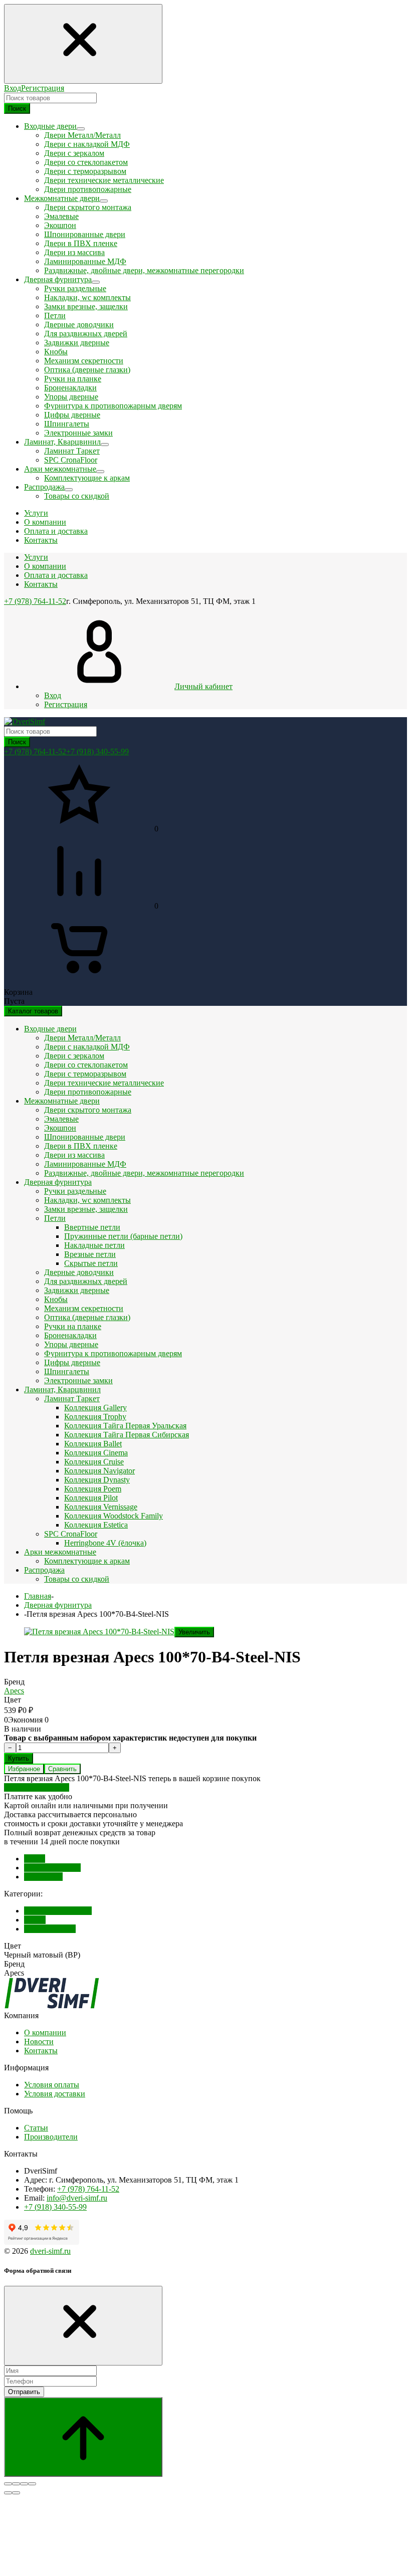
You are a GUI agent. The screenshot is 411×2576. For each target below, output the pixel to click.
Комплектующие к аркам (87, 478)
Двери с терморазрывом (85, 171)
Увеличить (194, 1632)
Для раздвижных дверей (86, 334)
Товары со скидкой (77, 496)
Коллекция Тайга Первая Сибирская (127, 1435)
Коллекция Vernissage (101, 1507)
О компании (45, 566)
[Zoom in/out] (32, 2484)
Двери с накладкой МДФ (87, 144)
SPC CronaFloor (71, 460)
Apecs (14, 1691)
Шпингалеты (67, 424)
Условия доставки (55, 2094)
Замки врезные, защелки (86, 306)
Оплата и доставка (56, 575)
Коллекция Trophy (95, 1417)
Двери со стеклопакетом (86, 162)
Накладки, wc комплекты (87, 297)
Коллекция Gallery (95, 1408)
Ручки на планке (73, 379)
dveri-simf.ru (50, 2251)
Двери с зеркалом (74, 153)
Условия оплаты (52, 2085)
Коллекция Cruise (94, 1462)
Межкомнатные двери (62, 1101)
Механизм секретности (84, 361)
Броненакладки (70, 388)
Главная (38, 1596)
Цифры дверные (72, 415)
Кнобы (56, 352)
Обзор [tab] (35, 1859)
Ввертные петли (92, 1227)
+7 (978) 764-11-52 (35, 601)
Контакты (41, 584)
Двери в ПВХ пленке (81, 243)
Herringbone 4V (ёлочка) (105, 1543)
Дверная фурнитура (58, 1182)
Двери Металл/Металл (82, 135)
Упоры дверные (71, 397)
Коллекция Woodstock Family (114, 1516)
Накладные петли (94, 1245)
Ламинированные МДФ (85, 261)
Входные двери (50, 1029)
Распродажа (44, 1570)
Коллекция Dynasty (97, 1480)
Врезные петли (90, 1254)
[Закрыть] (83, 2326)
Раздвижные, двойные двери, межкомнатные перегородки (144, 270)
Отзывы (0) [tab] (43, 1877)
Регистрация (43, 88)
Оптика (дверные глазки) (87, 370)
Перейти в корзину (37, 1787)
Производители (51, 2137)
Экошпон (60, 225)
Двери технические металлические (104, 180)
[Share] (16, 2484)
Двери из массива (74, 252)
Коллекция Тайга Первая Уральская (125, 1426)
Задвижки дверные (77, 343)
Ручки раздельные (75, 288)
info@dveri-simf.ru (77, 2198)
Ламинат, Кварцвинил (62, 1389)
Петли (55, 315)
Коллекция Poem (93, 1489)
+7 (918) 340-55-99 (97, 752)
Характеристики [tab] (52, 1868)
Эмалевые (61, 216)
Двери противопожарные (88, 189)
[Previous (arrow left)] (8, 2493)
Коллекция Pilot (91, 1498)
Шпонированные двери (85, 234)
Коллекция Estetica (96, 1525)
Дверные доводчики (79, 325)
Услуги (36, 557)
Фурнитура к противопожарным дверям (113, 406)
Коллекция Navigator (99, 1471)
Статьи (36, 2128)
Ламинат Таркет (72, 451)
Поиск (17, 109)
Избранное (24, 1769)
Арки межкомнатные (60, 1552)
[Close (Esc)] (8, 2484)
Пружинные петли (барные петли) (123, 1236)
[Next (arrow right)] (16, 2493)
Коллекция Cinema (96, 1453)
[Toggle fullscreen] (24, 2484)
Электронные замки (78, 433)
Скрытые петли (91, 1263)
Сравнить (62, 1769)
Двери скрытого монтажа (88, 207)
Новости (39, 2042)
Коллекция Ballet (93, 1444)
